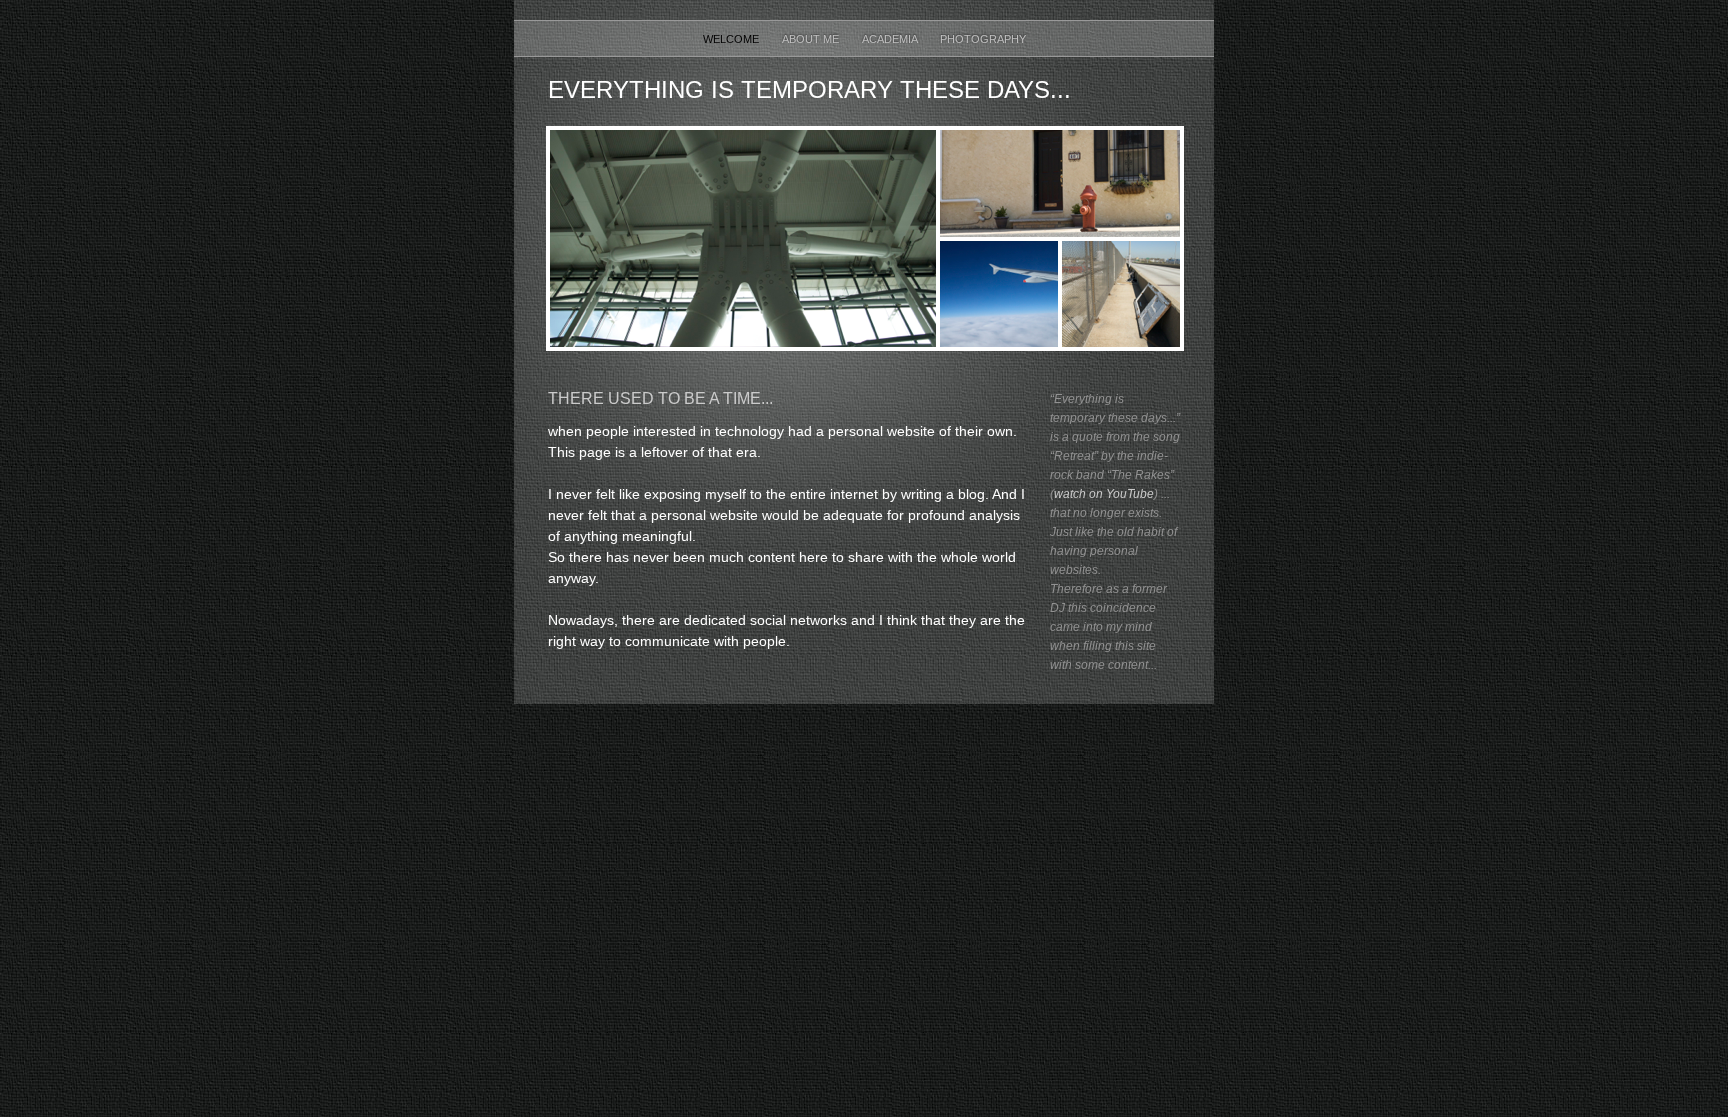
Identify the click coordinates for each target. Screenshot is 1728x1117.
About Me (812, 39)
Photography (983, 39)
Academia (891, 39)
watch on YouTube (1104, 494)
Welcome (732, 39)
